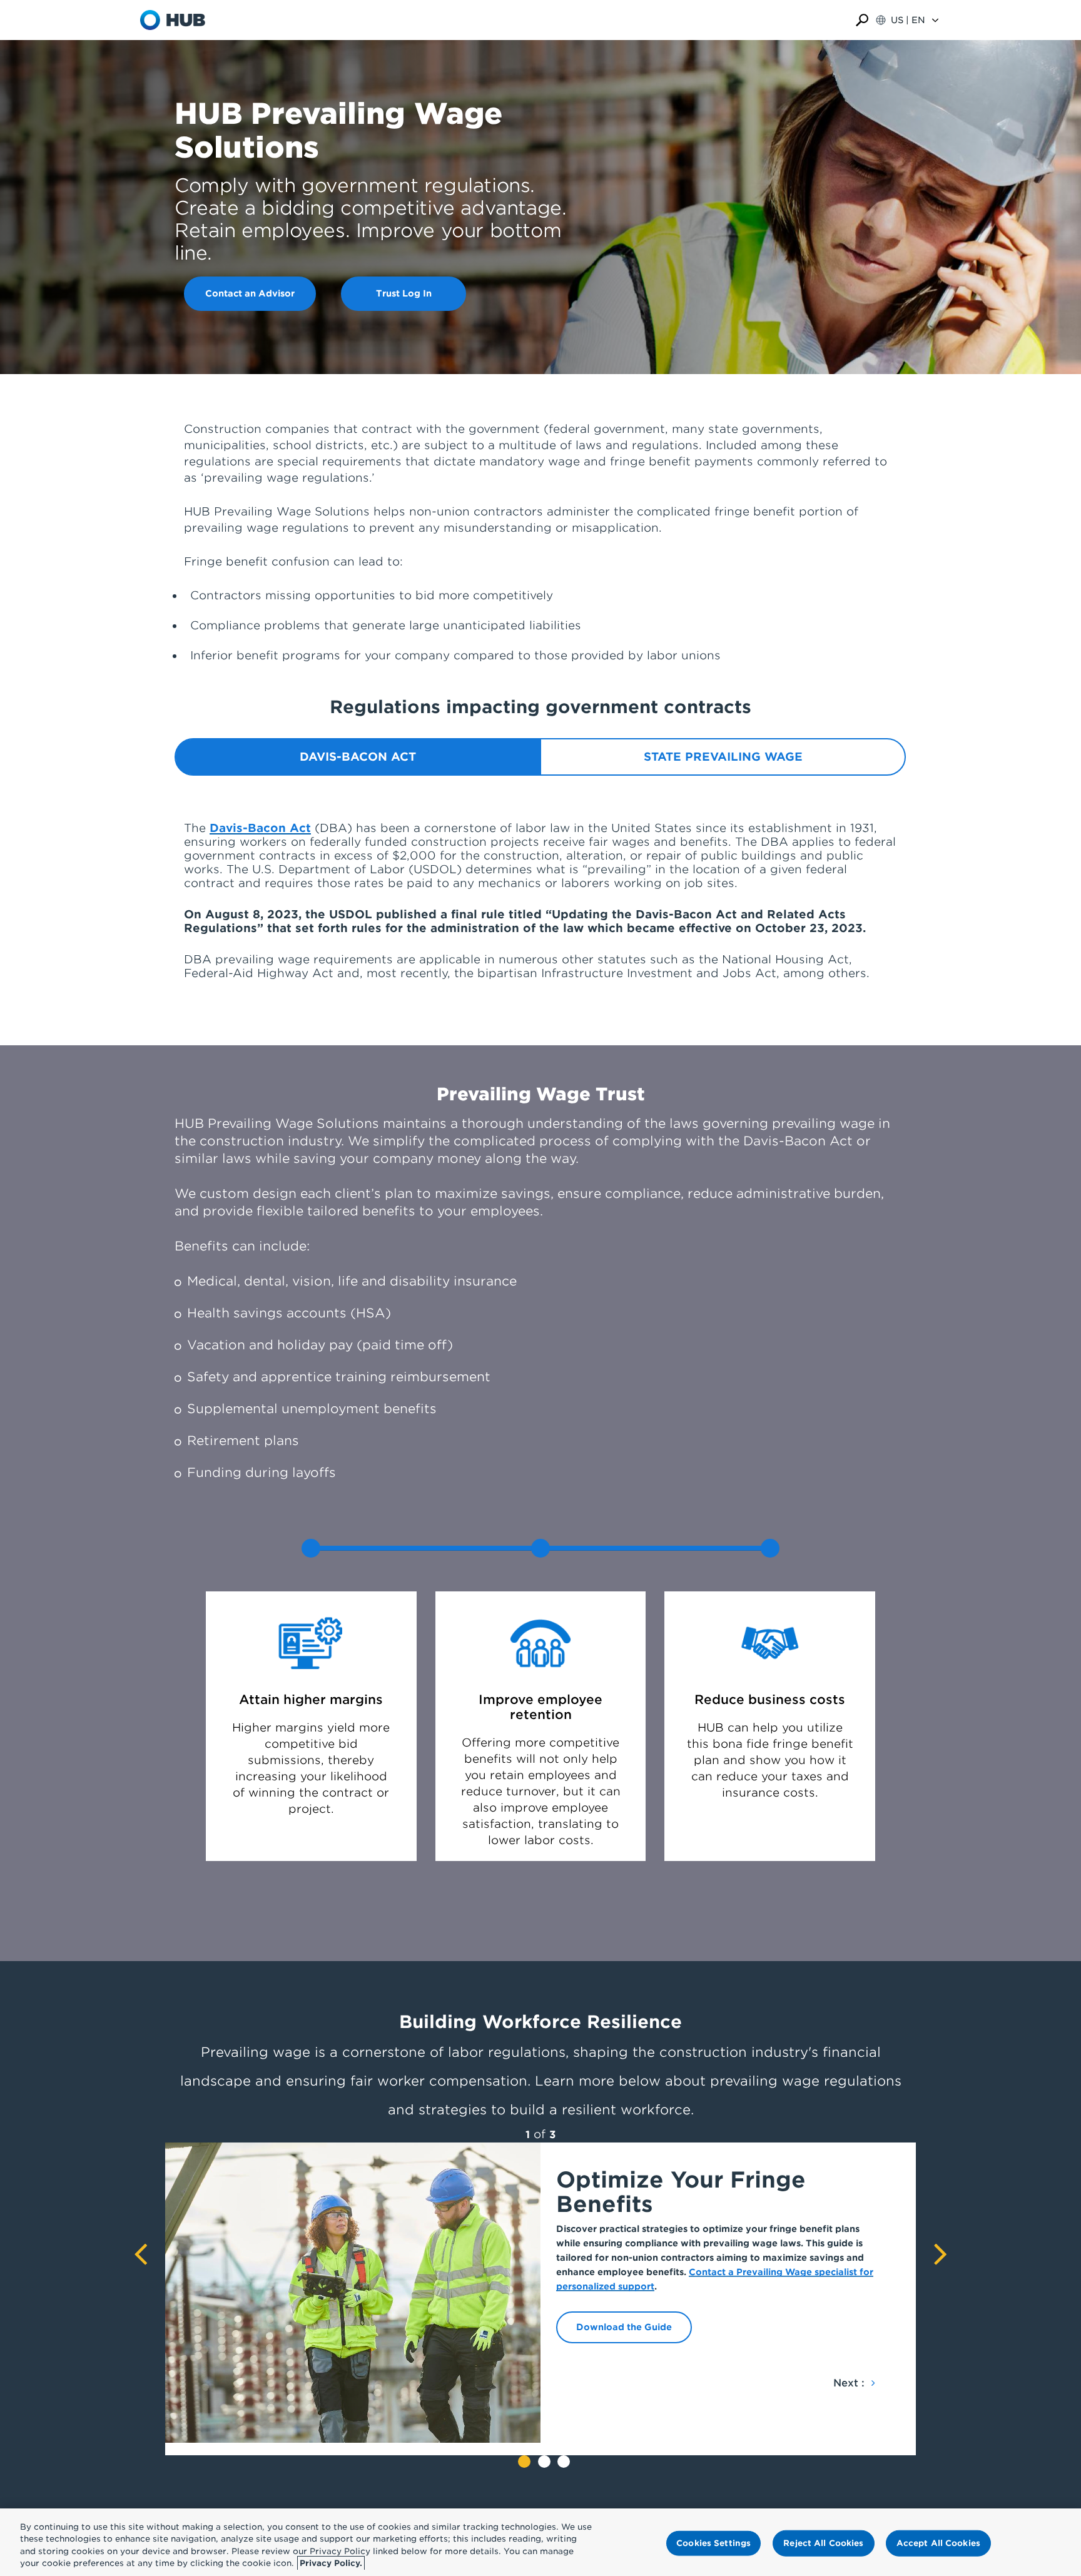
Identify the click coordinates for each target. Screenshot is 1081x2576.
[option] (540, 2293)
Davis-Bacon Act (260, 828)
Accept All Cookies (938, 2543)
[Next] (941, 2258)
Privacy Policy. (331, 2563)
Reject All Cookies (823, 2543)
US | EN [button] (908, 20)
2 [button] (544, 2462)
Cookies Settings (713, 2543)
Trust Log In (404, 293)
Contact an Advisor (250, 293)
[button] (862, 20)
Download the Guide (624, 2327)
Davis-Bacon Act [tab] (358, 757)
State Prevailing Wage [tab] (723, 757)
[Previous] (140, 2258)
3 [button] (564, 2462)
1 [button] (524, 2462)
